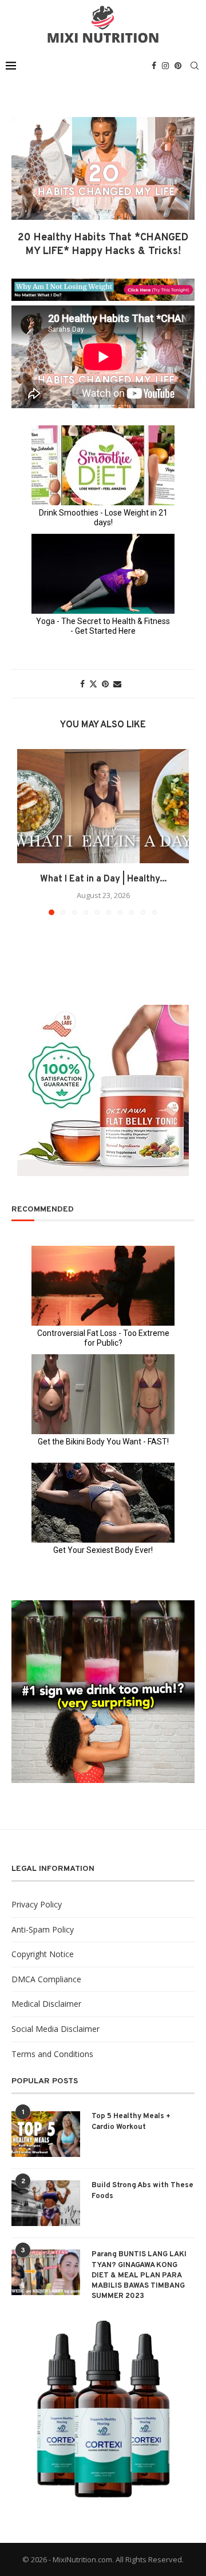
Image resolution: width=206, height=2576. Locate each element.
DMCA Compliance (46, 1979)
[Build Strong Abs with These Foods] (46, 2203)
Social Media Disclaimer (56, 2029)
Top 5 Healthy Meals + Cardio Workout (131, 2122)
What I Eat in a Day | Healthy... (103, 879)
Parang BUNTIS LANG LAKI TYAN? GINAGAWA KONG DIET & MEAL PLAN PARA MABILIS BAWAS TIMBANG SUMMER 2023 (139, 2275)
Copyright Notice (43, 1954)
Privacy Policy (37, 1904)
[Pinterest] (178, 66)
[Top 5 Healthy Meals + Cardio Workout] (46, 2134)
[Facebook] (154, 66)
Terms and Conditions (52, 2054)
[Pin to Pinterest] (105, 684)
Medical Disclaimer (46, 2004)
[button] (27, 831)
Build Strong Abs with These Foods (142, 2191)
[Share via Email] (117, 684)
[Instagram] (165, 66)
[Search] (195, 66)
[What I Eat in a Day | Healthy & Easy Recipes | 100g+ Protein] (103, 806)
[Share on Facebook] (82, 684)
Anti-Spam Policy (43, 1929)
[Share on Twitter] (93, 684)
